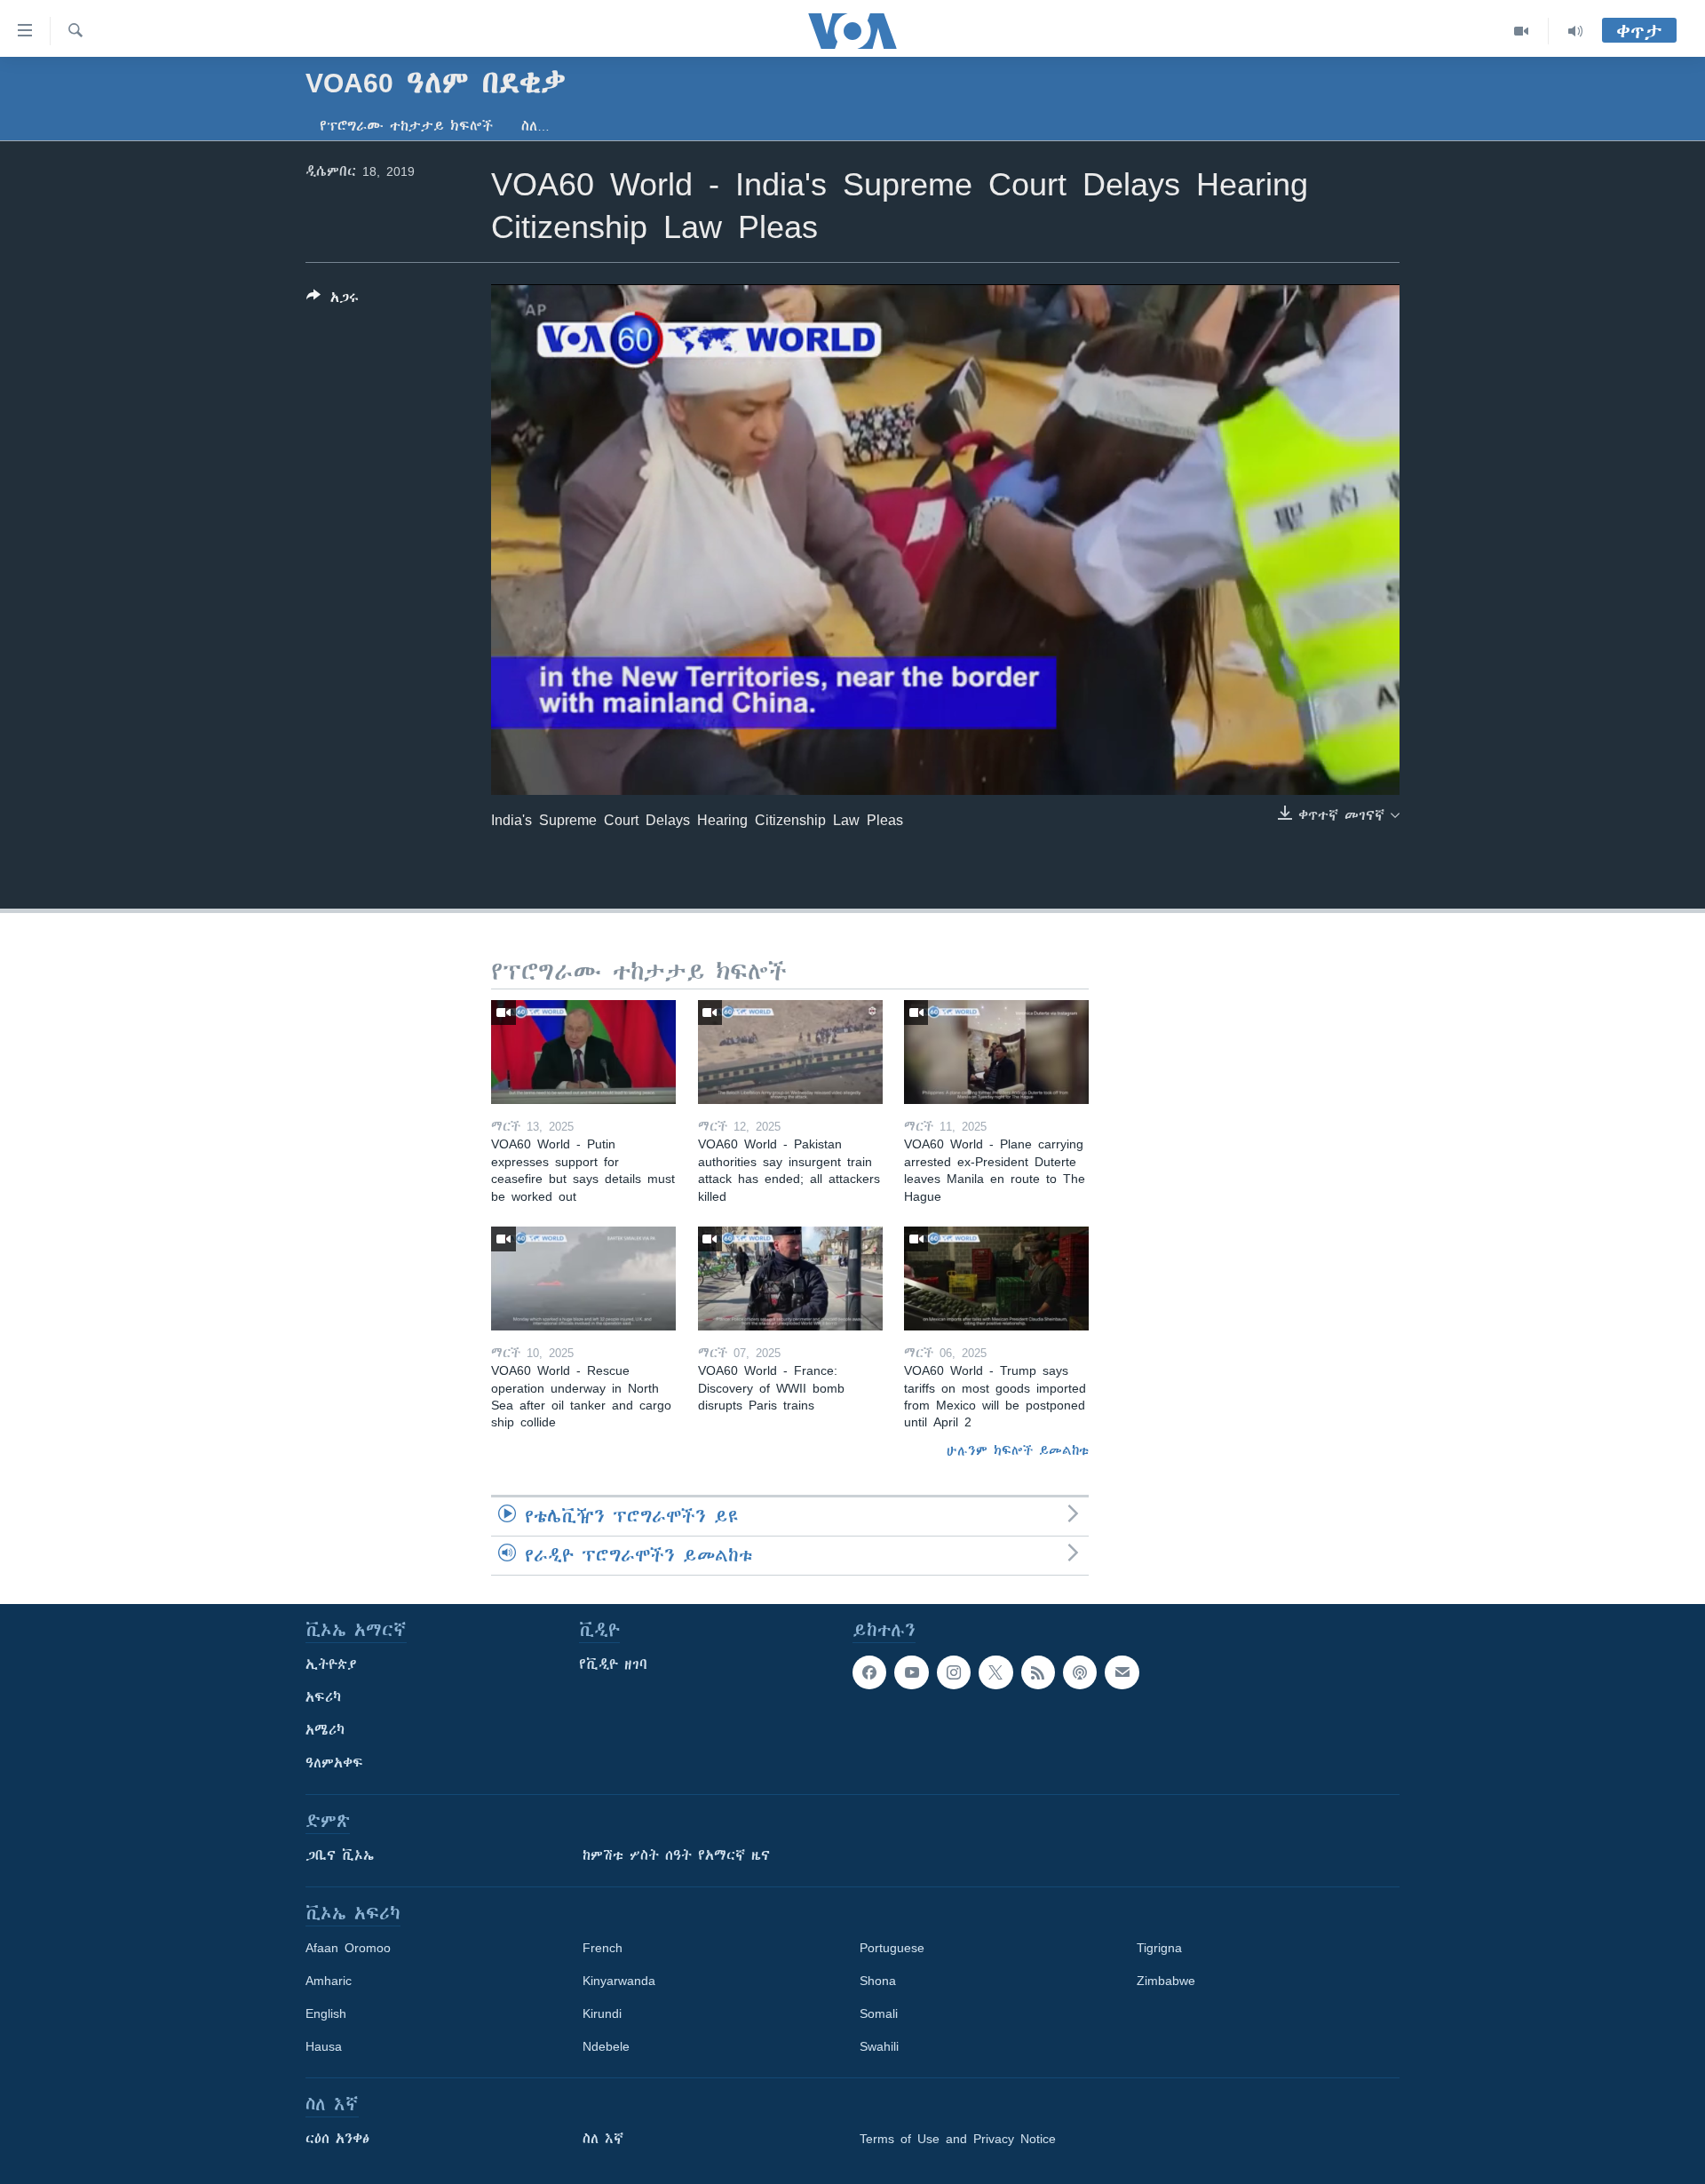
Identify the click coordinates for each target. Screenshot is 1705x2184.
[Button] (333, 301)
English (326, 2013)
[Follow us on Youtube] (911, 1672)
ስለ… (535, 126)
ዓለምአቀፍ (334, 1763)
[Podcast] (1080, 1672)
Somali (879, 2013)
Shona (878, 1981)
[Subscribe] (1122, 1672)
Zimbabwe (1166, 1981)
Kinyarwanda (619, 1981)
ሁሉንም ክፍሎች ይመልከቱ (1018, 1450)
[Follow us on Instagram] (954, 1672)
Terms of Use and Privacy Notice (958, 2139)
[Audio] (1575, 31)
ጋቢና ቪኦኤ (340, 1855)
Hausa (324, 2046)
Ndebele (606, 2046)
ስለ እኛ (603, 2139)
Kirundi (602, 2013)
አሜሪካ (325, 1730)
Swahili (879, 2046)
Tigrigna (1159, 1948)
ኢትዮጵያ (331, 1664)
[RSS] (1038, 1672)
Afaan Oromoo (348, 1948)
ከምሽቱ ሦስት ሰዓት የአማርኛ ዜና (676, 1855)
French (603, 1948)
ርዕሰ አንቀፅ (337, 2139)
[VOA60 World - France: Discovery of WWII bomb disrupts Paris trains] (790, 1279)
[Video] (1522, 31)
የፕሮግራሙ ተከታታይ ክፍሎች (406, 126)
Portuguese (892, 1948)
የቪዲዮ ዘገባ (613, 1664)
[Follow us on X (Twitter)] (995, 1672)
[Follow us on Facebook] (869, 1672)
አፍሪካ (323, 1697)
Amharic (329, 1981)
